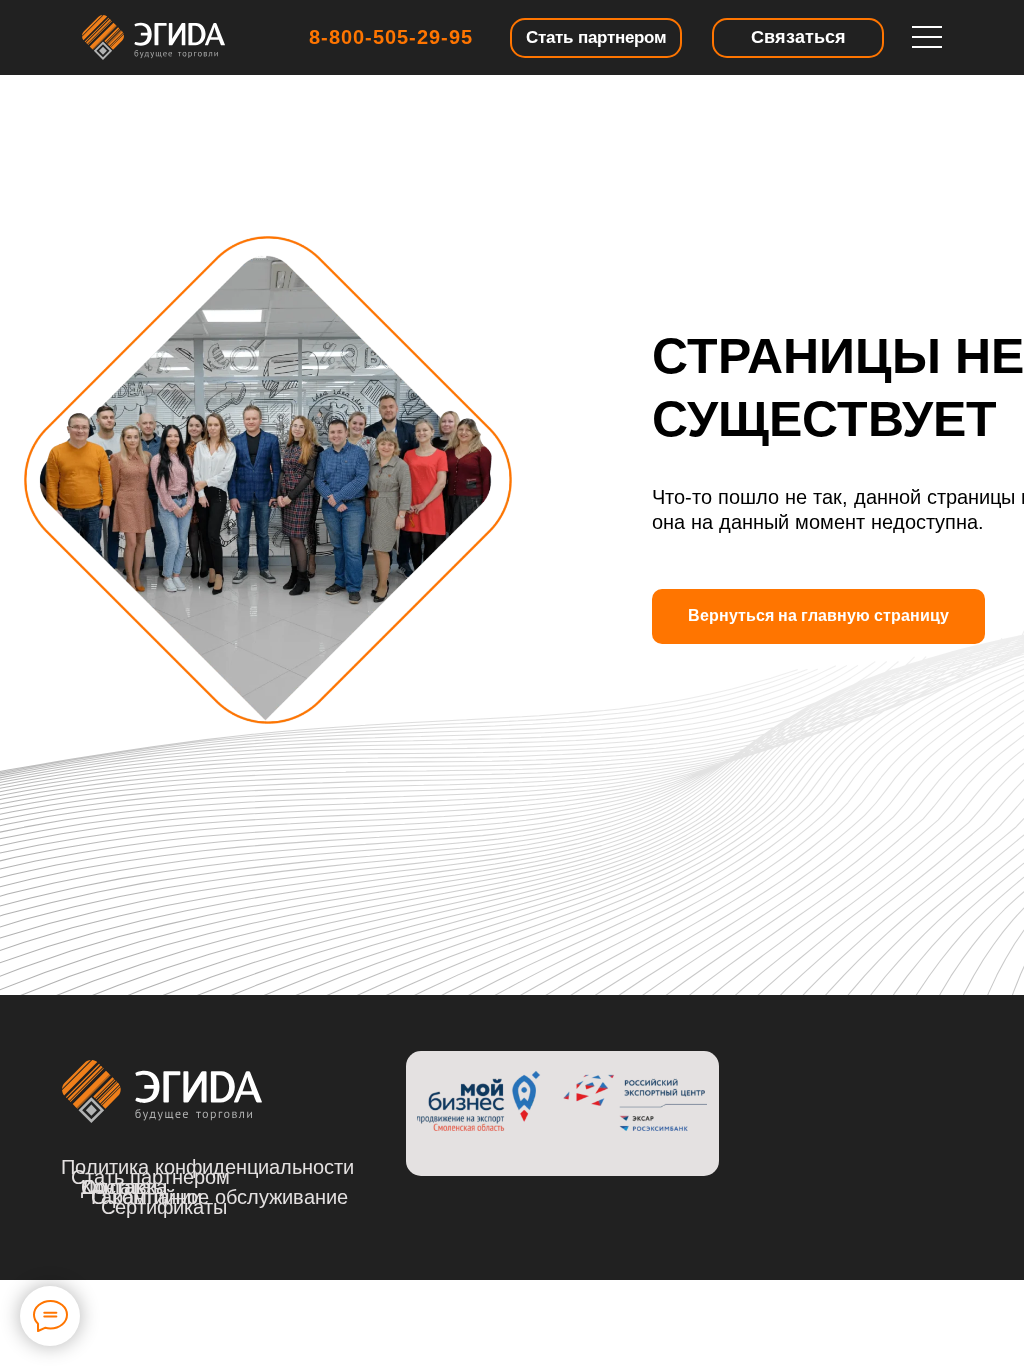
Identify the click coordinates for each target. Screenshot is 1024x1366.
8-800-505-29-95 (391, 37)
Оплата (116, 1187)
